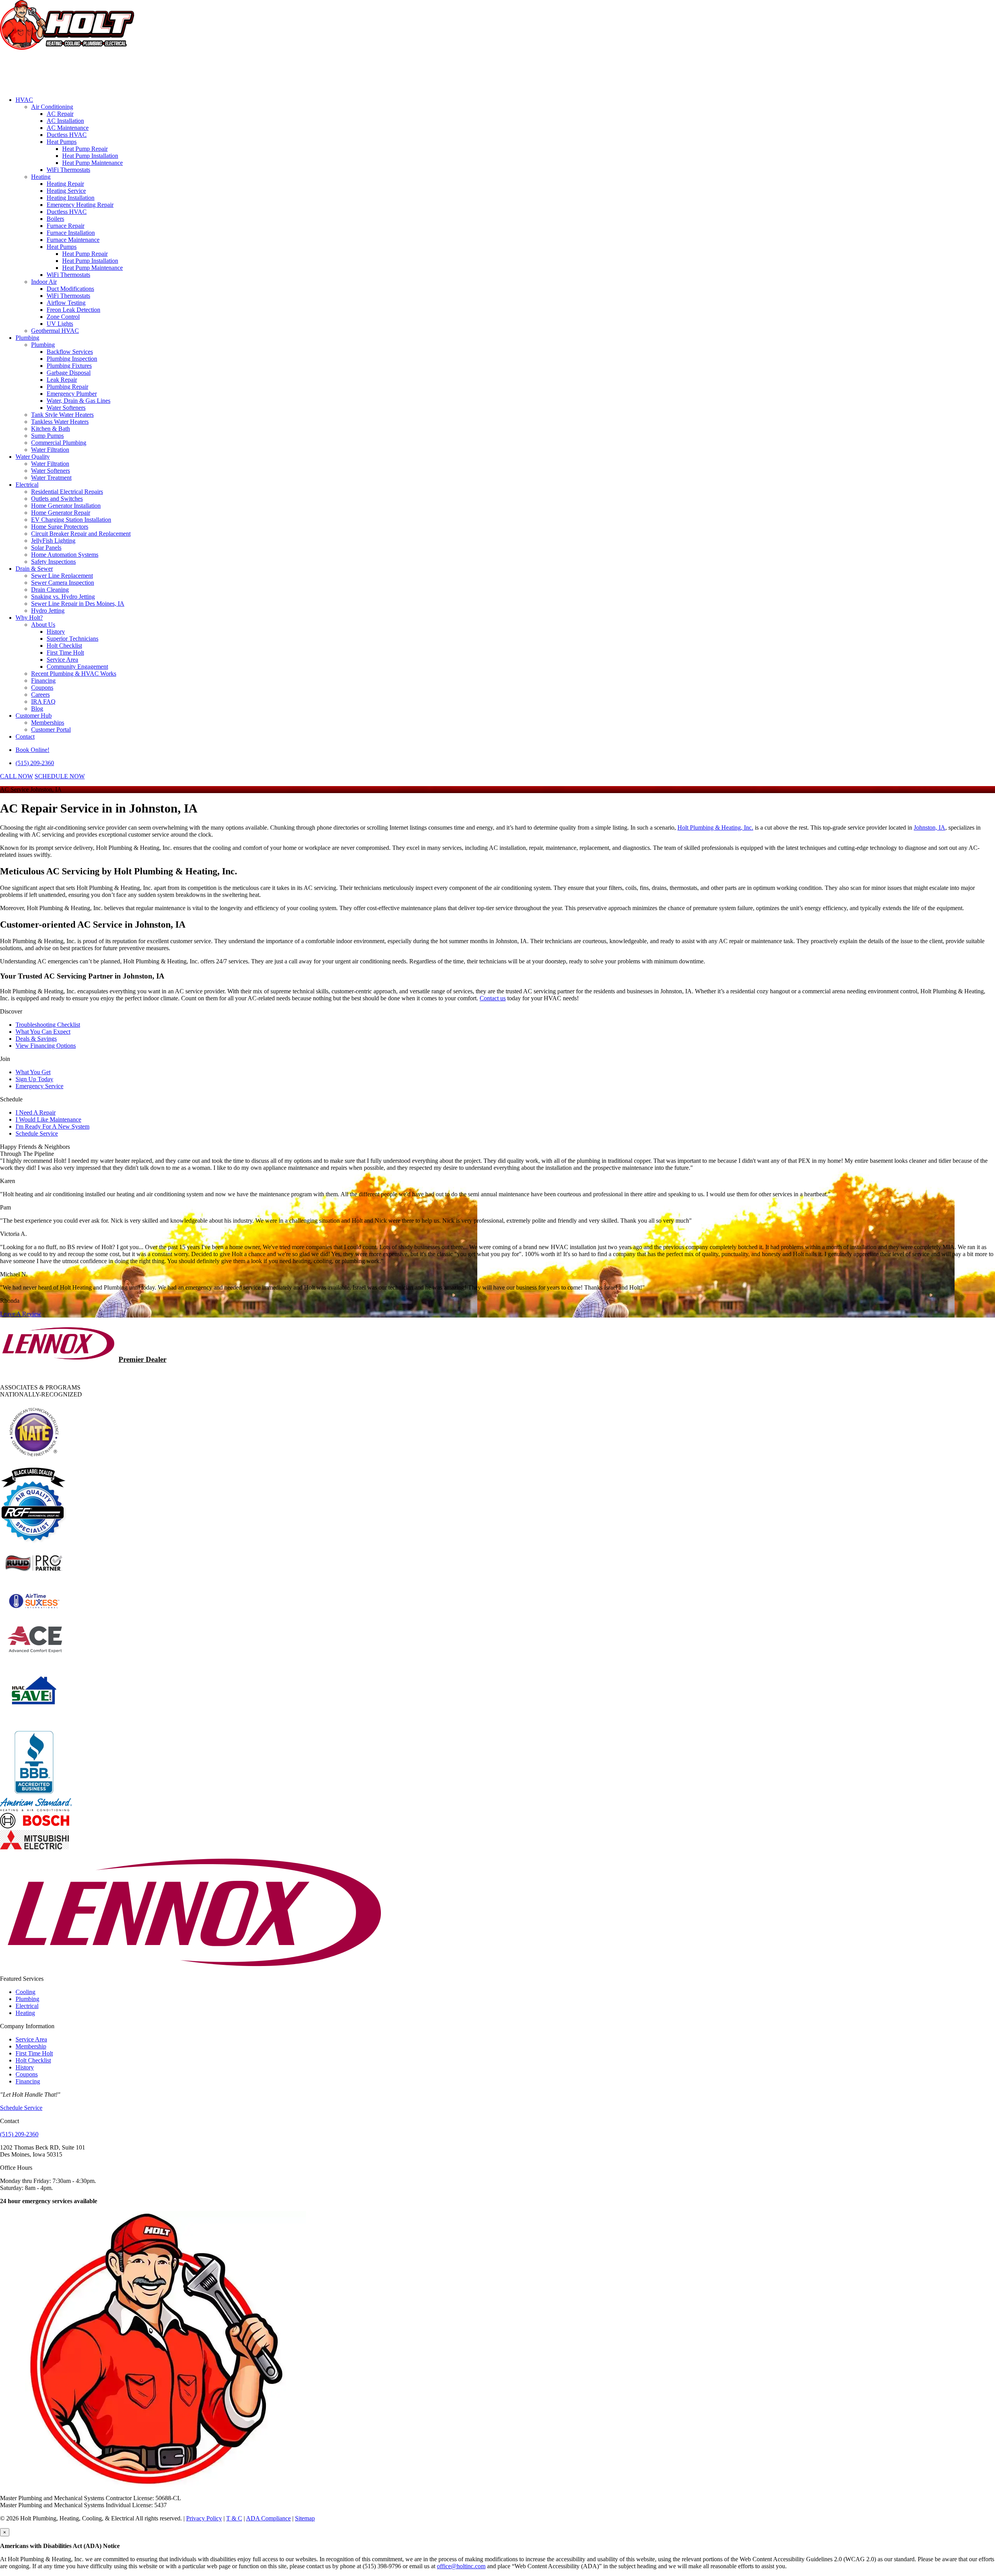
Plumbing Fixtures (69, 366)
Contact (25, 737)
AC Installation (65, 121)
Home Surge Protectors (60, 527)
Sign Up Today (34, 1079)
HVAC (24, 100)
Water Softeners (66, 408)
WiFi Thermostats (68, 170)
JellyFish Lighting (53, 541)
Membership (31, 2046)
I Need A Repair (36, 1112)
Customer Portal (51, 730)
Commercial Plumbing (59, 443)
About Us (43, 625)
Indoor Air (44, 282)
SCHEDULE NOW (60, 776)
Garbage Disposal (69, 373)
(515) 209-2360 (35, 763)
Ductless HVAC (67, 135)
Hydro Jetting (48, 611)
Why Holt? (29, 618)
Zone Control (63, 317)
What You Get (33, 1072)
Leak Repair (62, 380)
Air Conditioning (52, 107)
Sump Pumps (47, 436)
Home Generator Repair (61, 513)
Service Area (62, 660)
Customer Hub (34, 716)
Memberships (48, 723)
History (56, 632)
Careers (40, 695)
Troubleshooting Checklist (48, 1025)
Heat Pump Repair (85, 149)
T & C (234, 2518)
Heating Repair (65, 184)
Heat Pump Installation (90, 156)
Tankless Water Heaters (60, 422)
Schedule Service (37, 1133)
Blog (37, 709)
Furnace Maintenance (73, 240)
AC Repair (60, 114)
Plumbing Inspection (72, 359)
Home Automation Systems (65, 555)
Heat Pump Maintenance (93, 163)
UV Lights (60, 324)
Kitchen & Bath (51, 429)
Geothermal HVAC (55, 331)
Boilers (55, 219)
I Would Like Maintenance (48, 1119)
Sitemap (305, 2518)
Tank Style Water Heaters (62, 415)
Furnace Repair (65, 226)
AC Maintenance (68, 128)
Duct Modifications (70, 289)
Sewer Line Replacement (62, 576)
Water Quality (33, 457)
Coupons (42, 688)
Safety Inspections (53, 562)
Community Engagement (77, 667)
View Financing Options (46, 1046)
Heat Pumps (62, 142)
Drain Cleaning (50, 590)
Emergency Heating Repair (80, 205)
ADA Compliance (268, 2518)
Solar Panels (46, 548)
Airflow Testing (66, 303)
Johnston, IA (930, 828)
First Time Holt (65, 653)
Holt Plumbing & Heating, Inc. (715, 828)
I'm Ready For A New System (52, 1126)
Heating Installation (71, 198)
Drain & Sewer (34, 569)
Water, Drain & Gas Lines (79, 401)
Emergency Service (39, 1086)
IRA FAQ (43, 702)
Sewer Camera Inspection (63, 583)
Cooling (25, 1992)
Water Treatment (51, 478)
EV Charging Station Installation (71, 520)
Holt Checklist (64, 646)
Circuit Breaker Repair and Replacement (81, 534)
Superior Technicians (72, 639)
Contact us (493, 998)
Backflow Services (70, 352)
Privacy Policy (204, 2518)
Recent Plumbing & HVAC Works (74, 674)
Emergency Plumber (72, 394)
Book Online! (32, 750)
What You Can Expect (43, 1032)
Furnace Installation (71, 233)
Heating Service (66, 191)
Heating (41, 177)
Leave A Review (21, 1314)
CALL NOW (17, 776)
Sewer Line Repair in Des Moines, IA (78, 604)
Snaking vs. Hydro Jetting (63, 597)
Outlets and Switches (57, 499)
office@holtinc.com (461, 2566)
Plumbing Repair (67, 387)
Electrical (27, 485)
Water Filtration (50, 450)
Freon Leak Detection (73, 310)
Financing (43, 681)
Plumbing (27, 338)
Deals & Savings (36, 1039)
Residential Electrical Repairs (67, 492)
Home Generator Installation (66, 506)
